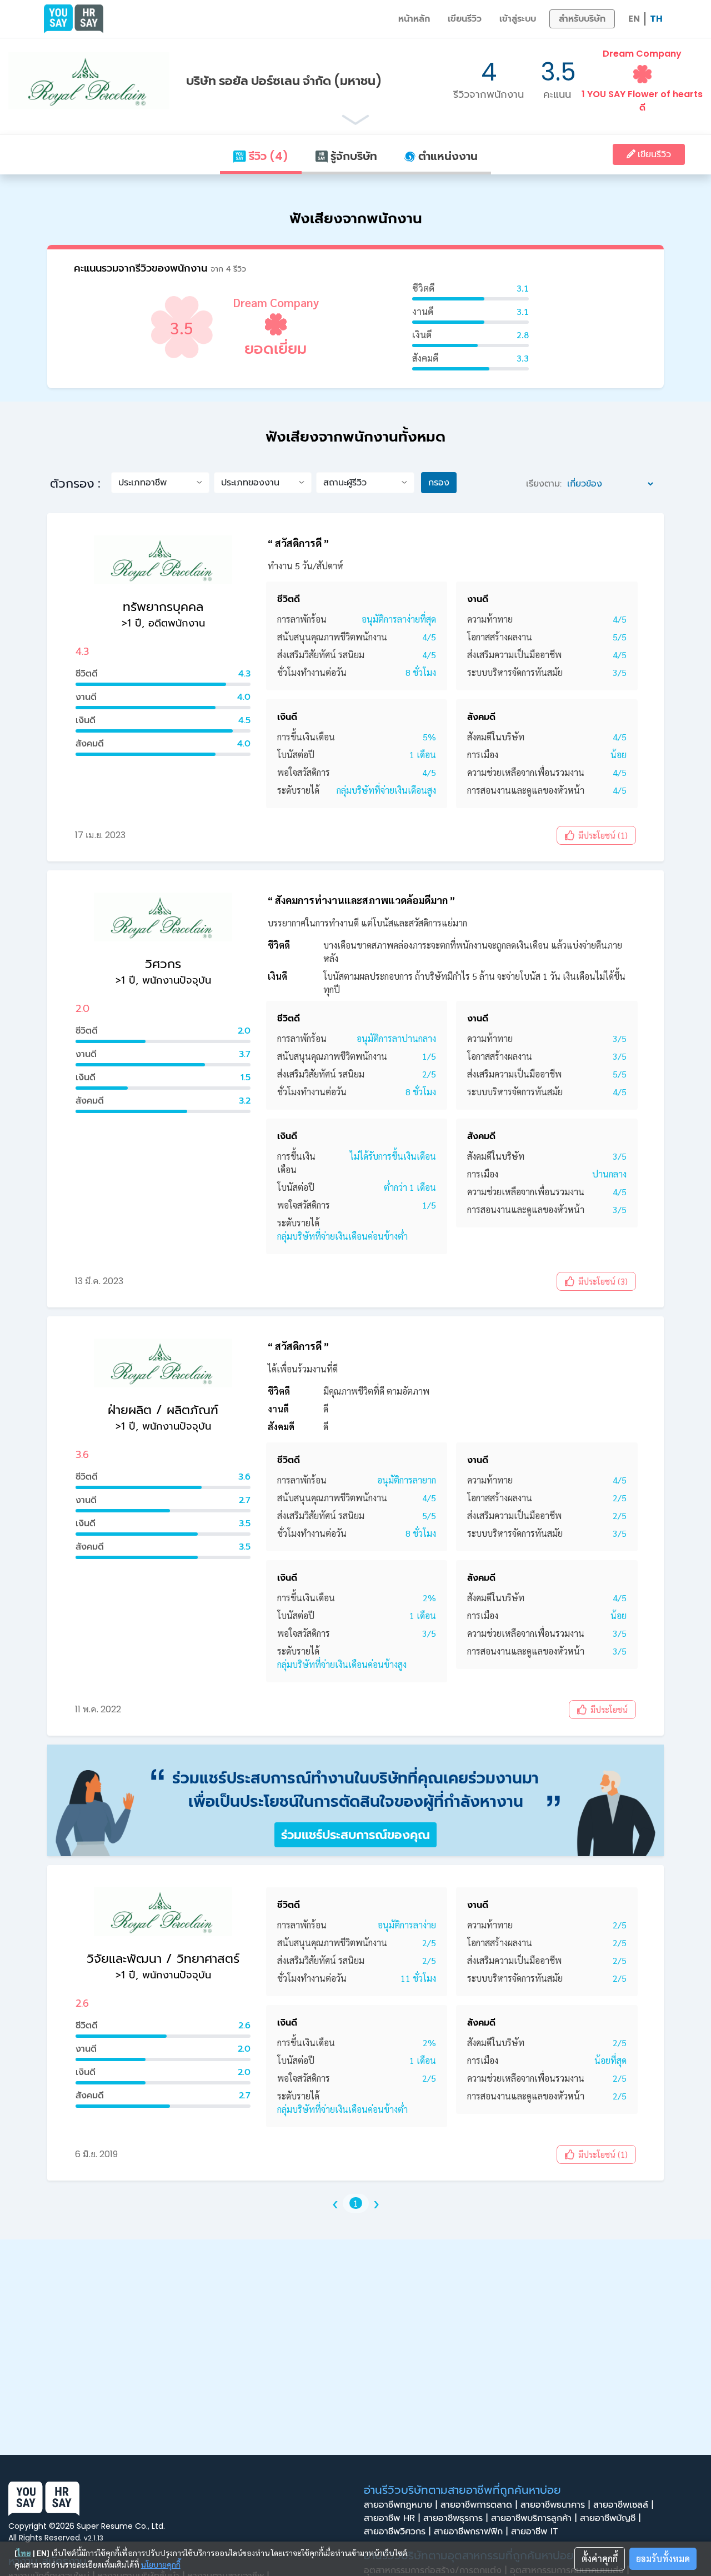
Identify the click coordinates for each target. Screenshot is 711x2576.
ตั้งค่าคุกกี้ (600, 2559)
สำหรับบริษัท (582, 19)
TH (656, 19)
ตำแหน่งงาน (447, 156)
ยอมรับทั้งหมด (663, 2559)
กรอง (439, 482)
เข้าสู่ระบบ (518, 19)
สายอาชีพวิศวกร (397, 2532)
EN (634, 19)
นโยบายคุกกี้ (161, 2564)
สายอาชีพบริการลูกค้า (534, 2518)
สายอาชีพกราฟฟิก (471, 2532)
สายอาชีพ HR (392, 2518)
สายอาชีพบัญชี (610, 2518)
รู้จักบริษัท (352, 156)
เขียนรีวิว (465, 19)
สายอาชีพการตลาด (479, 2505)
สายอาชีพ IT (536, 2532)
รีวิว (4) (267, 156)
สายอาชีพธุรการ (455, 2518)
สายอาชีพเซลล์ (623, 2505)
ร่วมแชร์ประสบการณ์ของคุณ (355, 1835)
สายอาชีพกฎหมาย (400, 2505)
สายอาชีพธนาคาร (555, 2505)
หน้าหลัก (414, 19)
